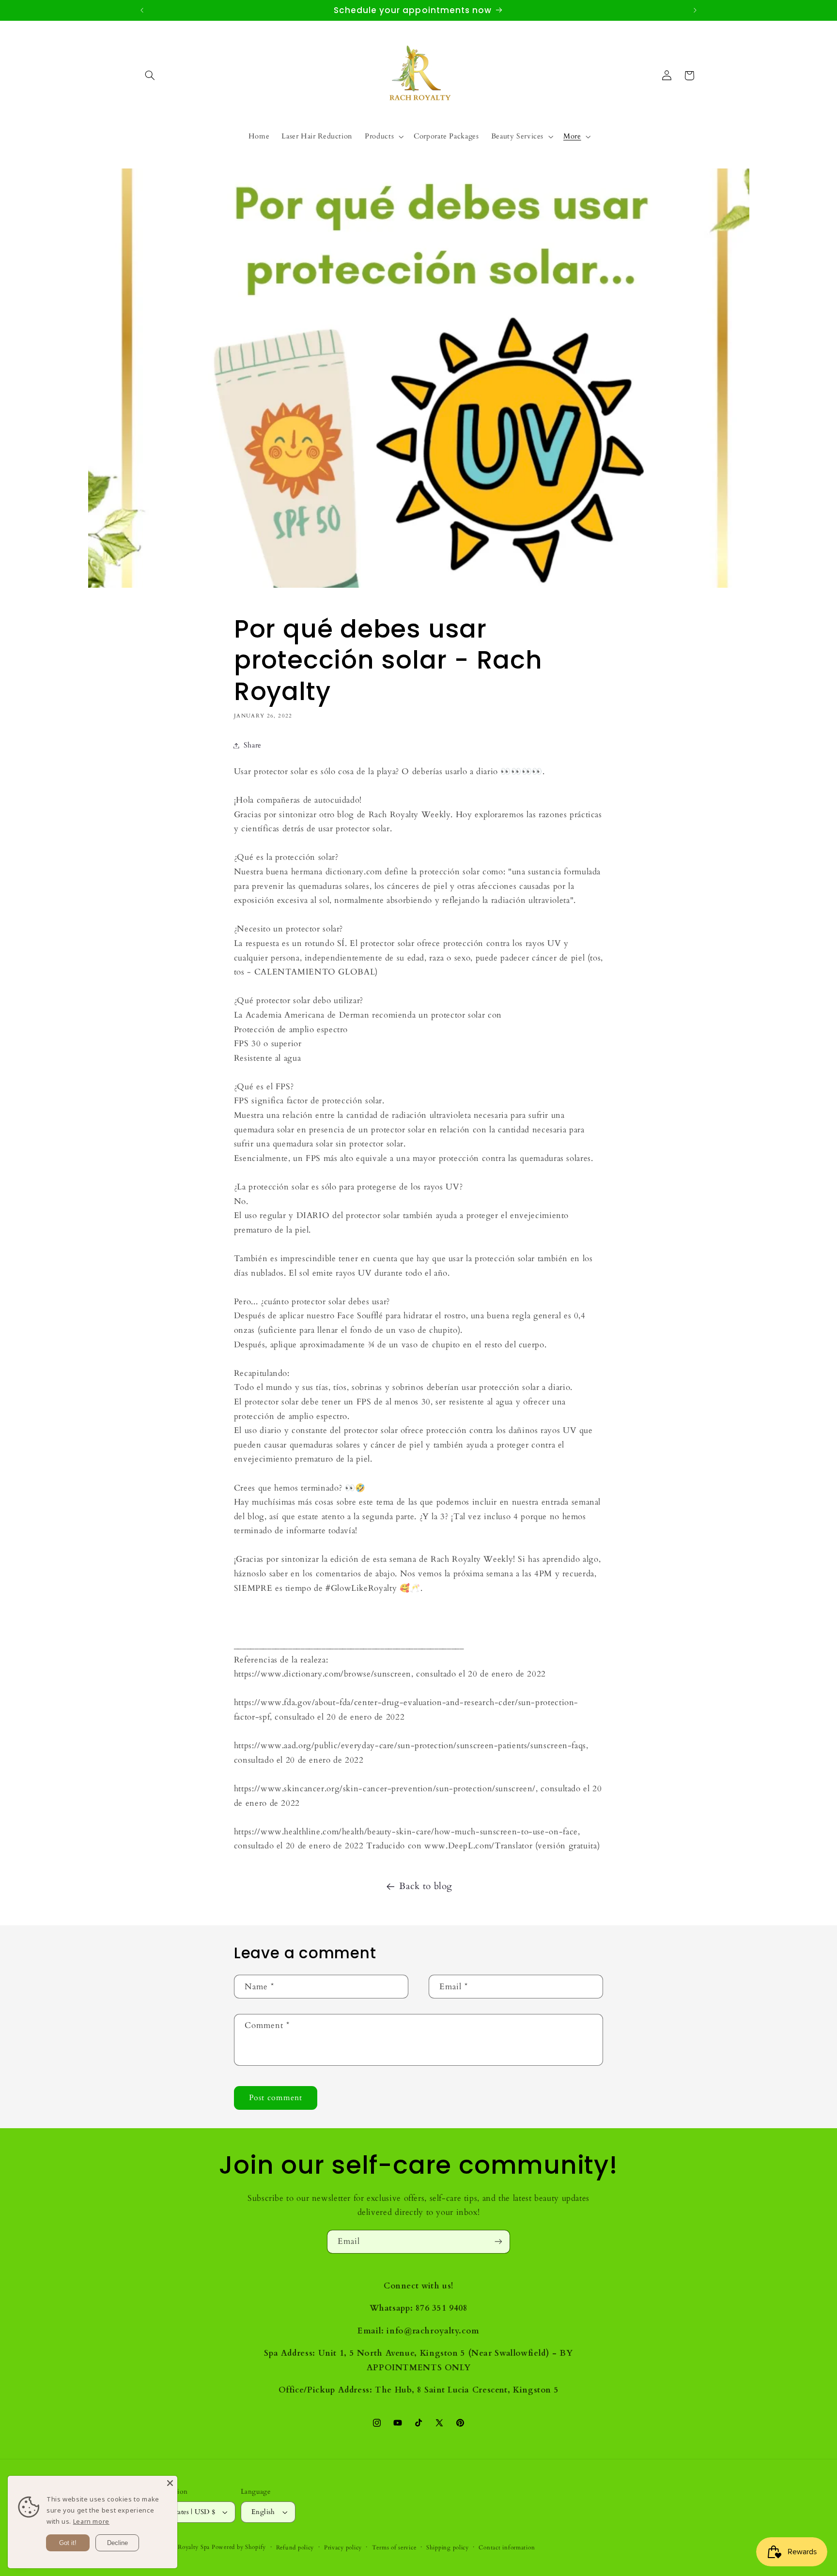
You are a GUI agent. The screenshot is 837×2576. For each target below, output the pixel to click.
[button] (150, 76)
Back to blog (426, 1886)
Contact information (507, 2548)
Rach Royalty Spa (186, 2547)
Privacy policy (343, 2548)
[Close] (170, 2483)
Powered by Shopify (239, 2547)
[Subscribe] (498, 2242)
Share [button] (253, 745)
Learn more (91, 2521)
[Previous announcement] (142, 10)
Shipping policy (448, 2548)
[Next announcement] (695, 10)
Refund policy (295, 2548)
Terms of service (394, 2548)
